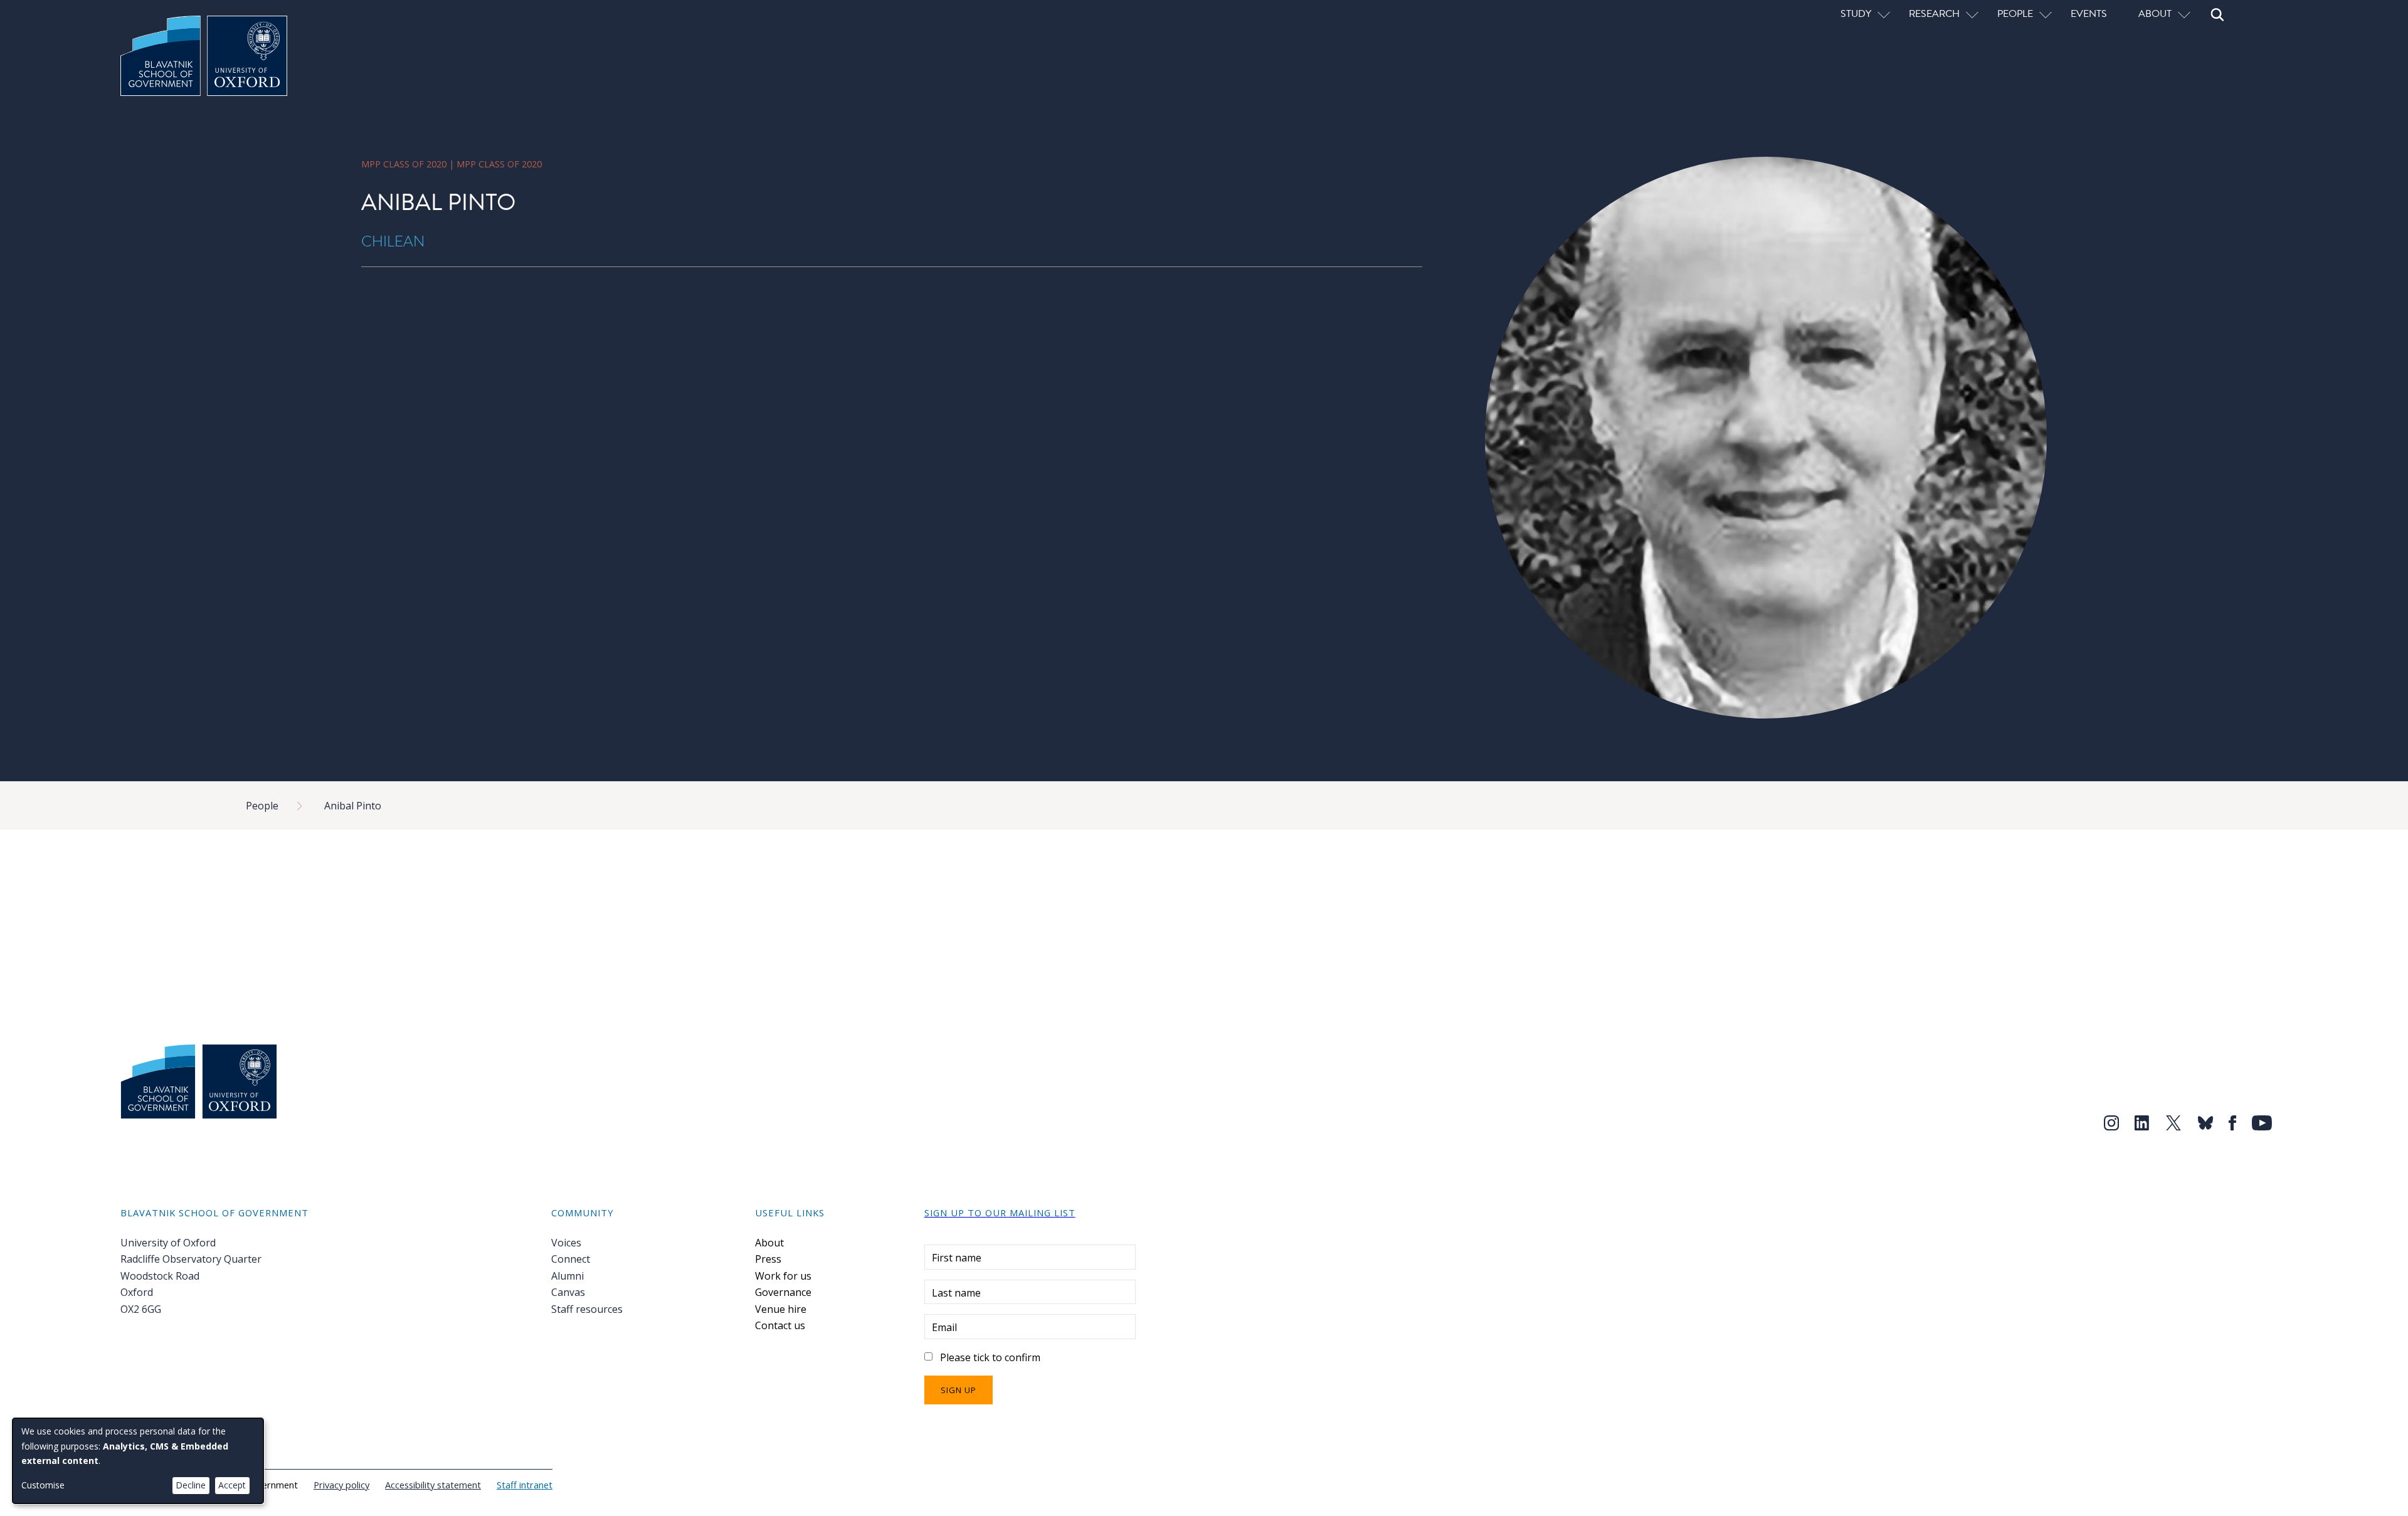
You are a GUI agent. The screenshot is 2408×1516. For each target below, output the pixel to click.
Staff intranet (525, 1485)
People (262, 806)
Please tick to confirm (990, 1357)
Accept (232, 1485)
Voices (566, 1243)
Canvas (568, 1292)
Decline (191, 1485)
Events (2089, 13)
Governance (783, 1292)
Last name (956, 1293)
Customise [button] (43, 1485)
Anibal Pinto (353, 806)
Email (944, 1327)
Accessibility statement (433, 1485)
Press (768, 1259)
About (769, 1243)
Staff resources (587, 1309)
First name (957, 1258)
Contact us (780, 1325)
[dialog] (138, 1461)
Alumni (568, 1276)
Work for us (783, 1276)
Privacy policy (341, 1485)
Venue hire (781, 1309)
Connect (571, 1259)
